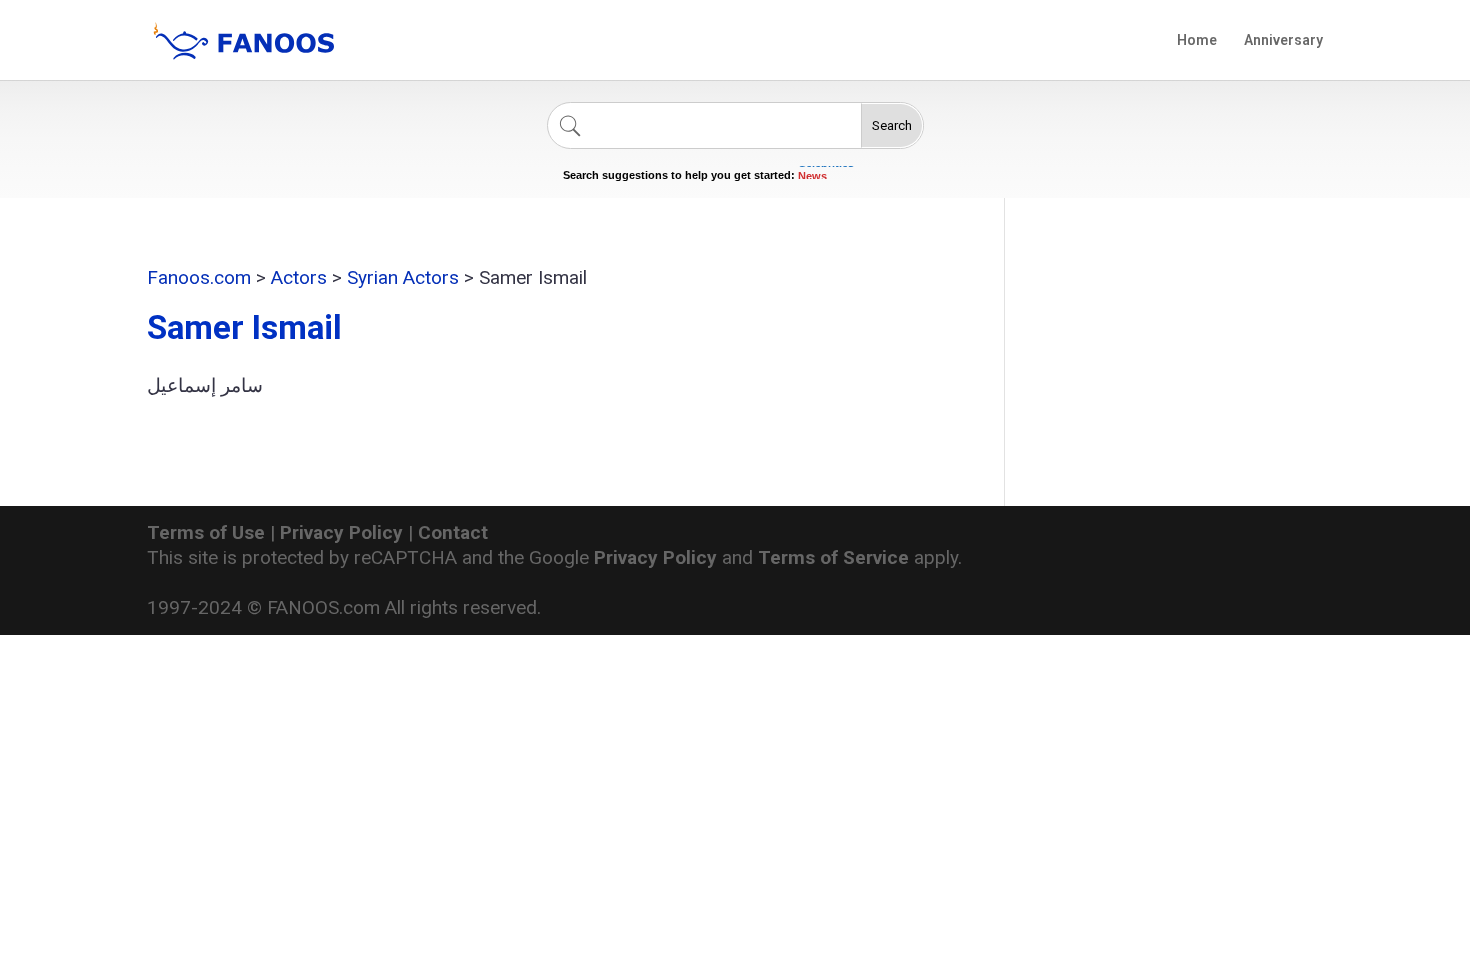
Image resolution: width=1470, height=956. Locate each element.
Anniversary (1283, 40)
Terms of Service (833, 557)
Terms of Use (206, 532)
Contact (453, 532)
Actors (299, 277)
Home (1197, 40)
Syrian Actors (403, 277)
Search (892, 125)
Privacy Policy (341, 532)
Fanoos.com (199, 277)
